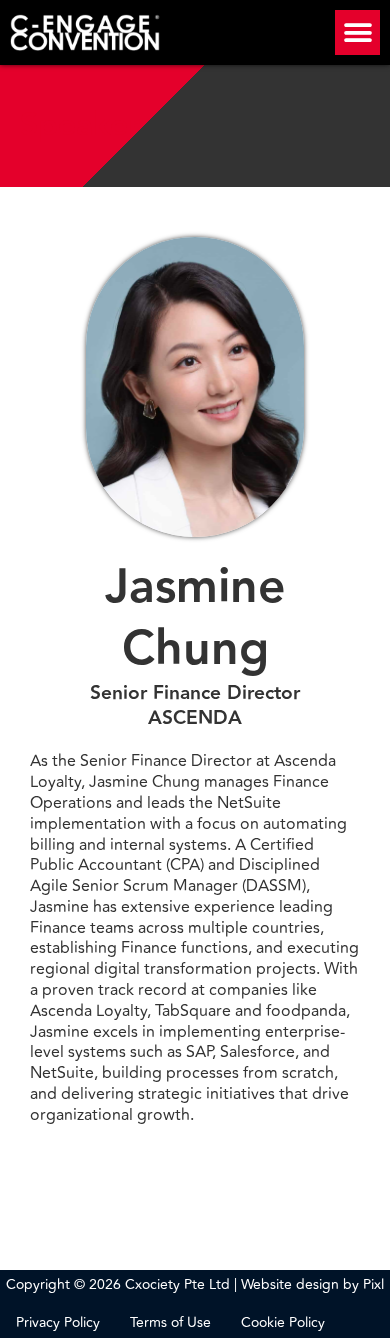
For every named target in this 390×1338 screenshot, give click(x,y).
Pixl (373, 1284)
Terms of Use (170, 1323)
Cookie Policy (283, 1323)
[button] (357, 32)
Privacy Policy (58, 1323)
